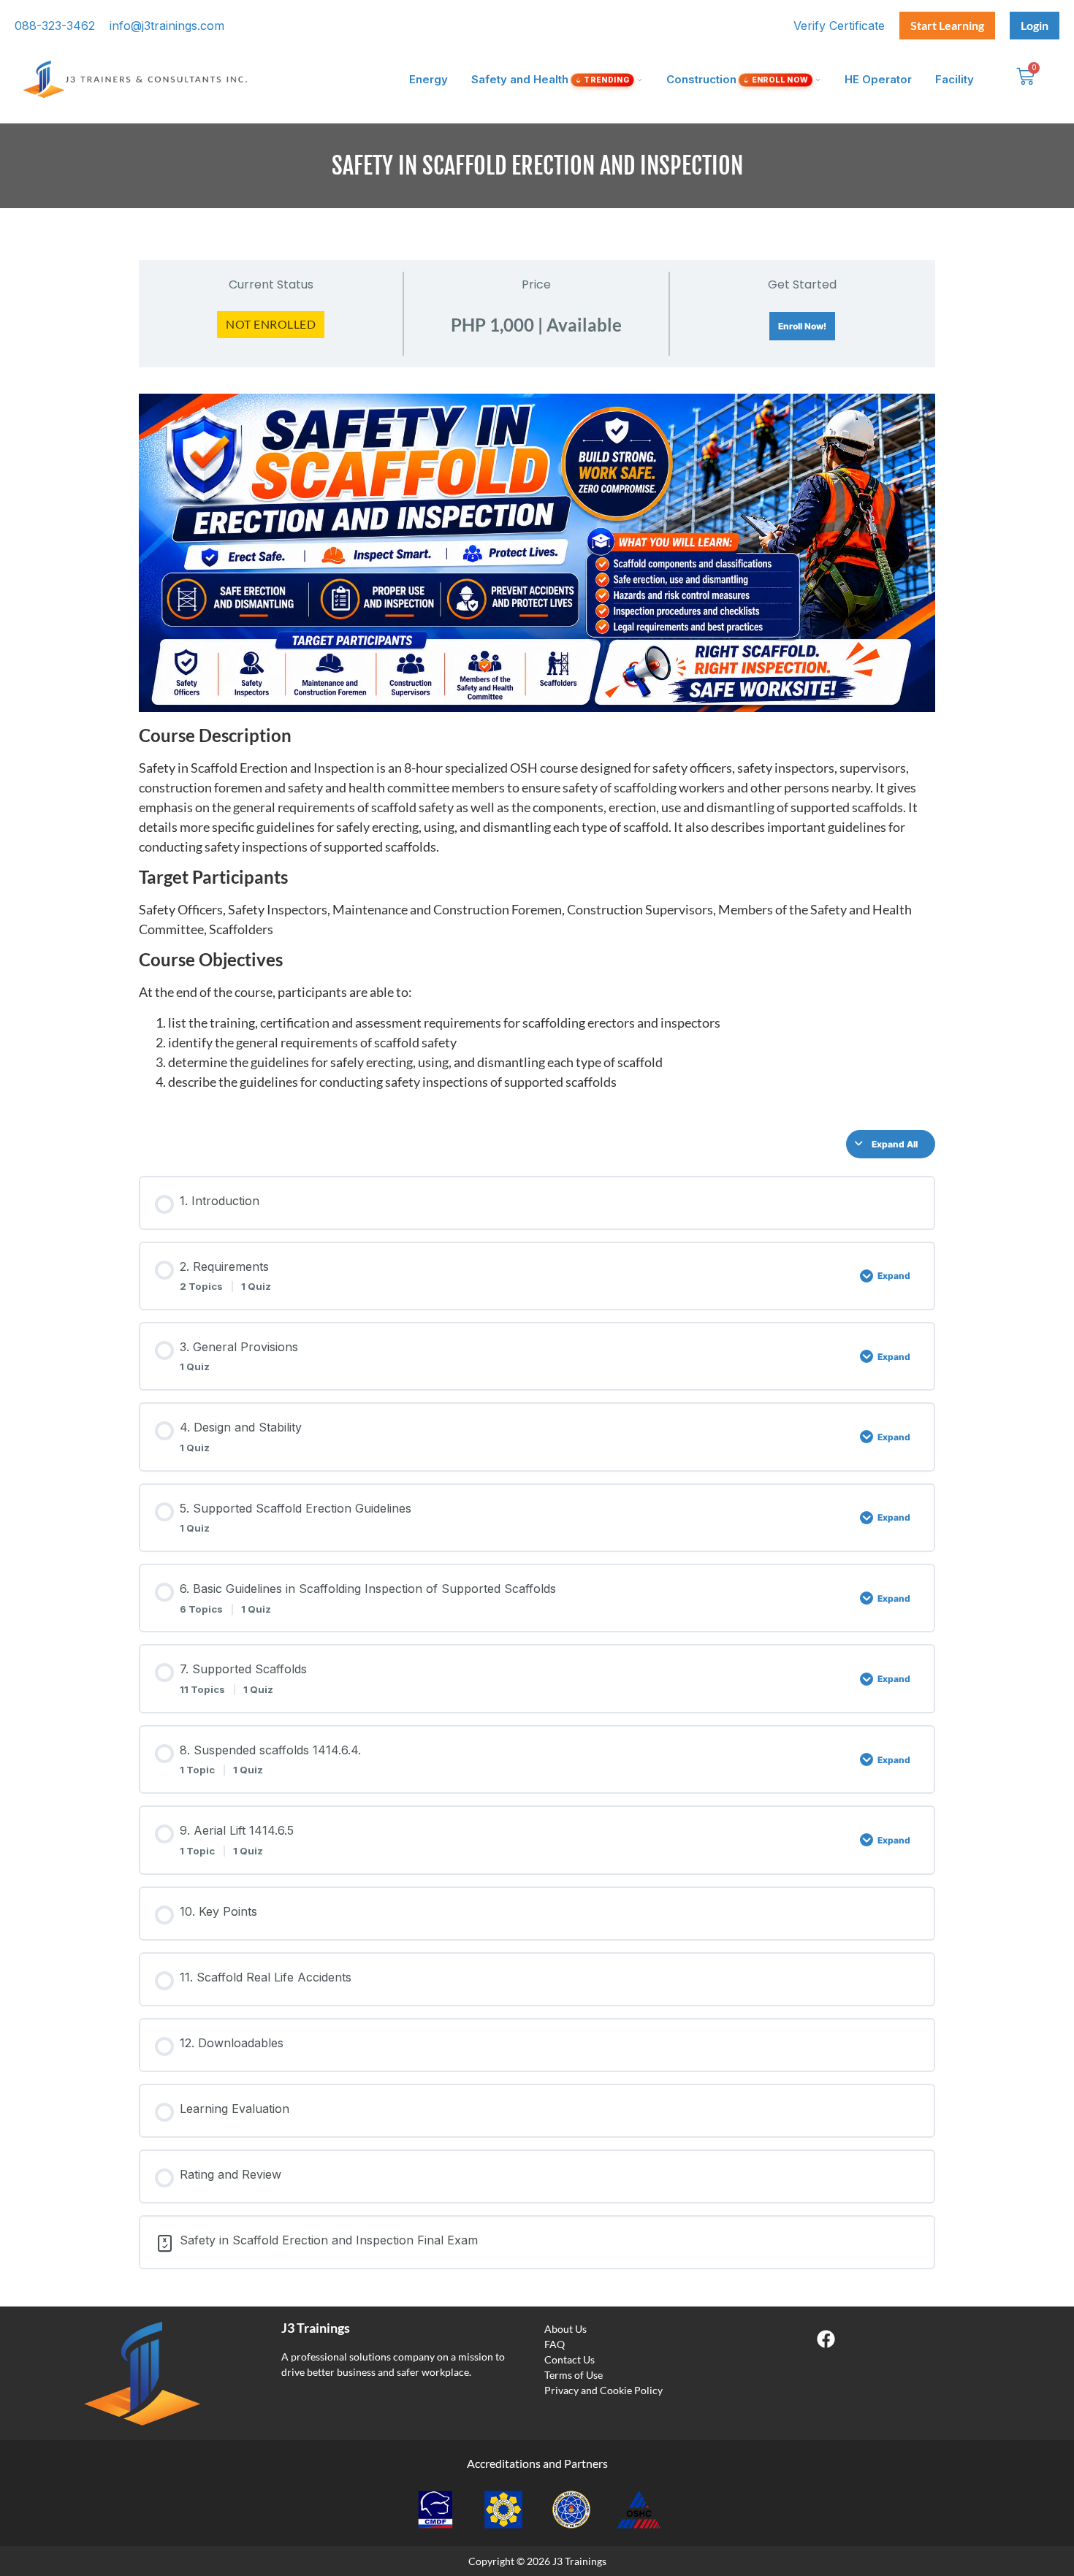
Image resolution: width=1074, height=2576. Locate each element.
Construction (737, 79)
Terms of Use (574, 2375)
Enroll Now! (802, 326)
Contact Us (570, 2359)
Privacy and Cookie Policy (603, 2390)
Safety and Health (550, 79)
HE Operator (878, 79)
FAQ (555, 2344)
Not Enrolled (271, 324)
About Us (565, 2329)
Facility (955, 79)
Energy (429, 79)
